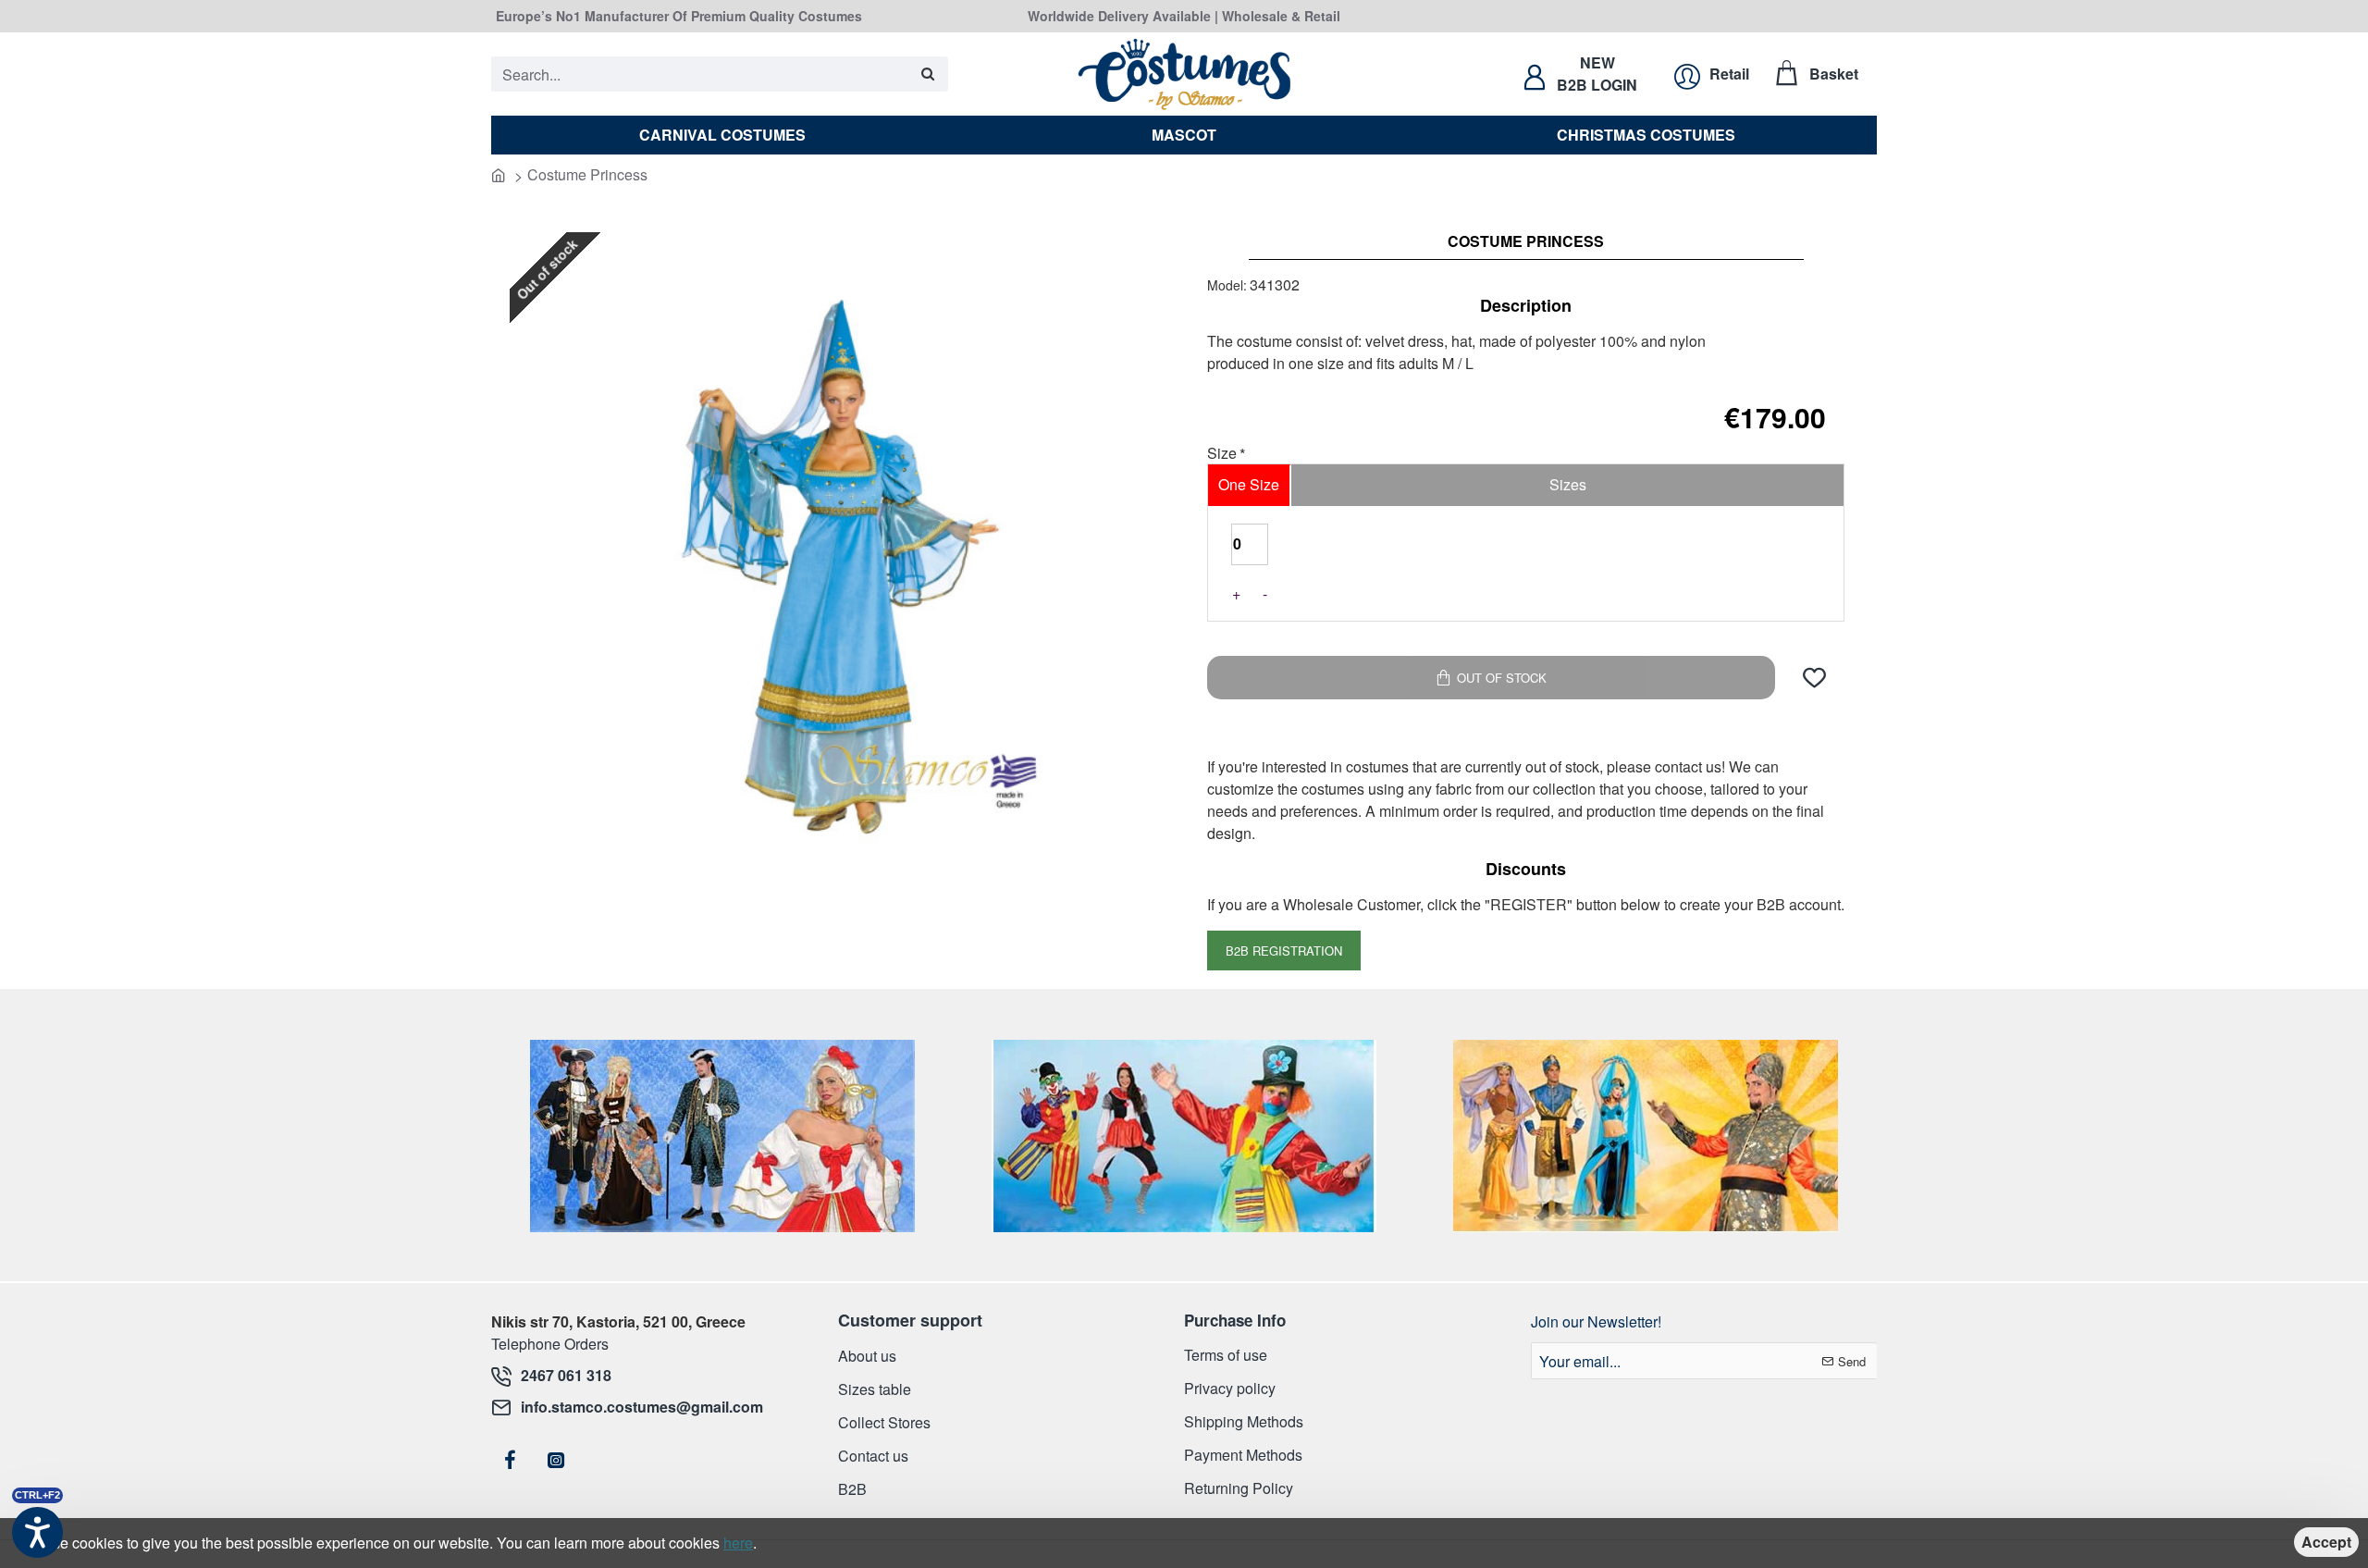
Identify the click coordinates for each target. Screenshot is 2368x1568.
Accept (2326, 1542)
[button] (1814, 678)
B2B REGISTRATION (1284, 951)
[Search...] (927, 74)
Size (1222, 454)
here (738, 1543)
